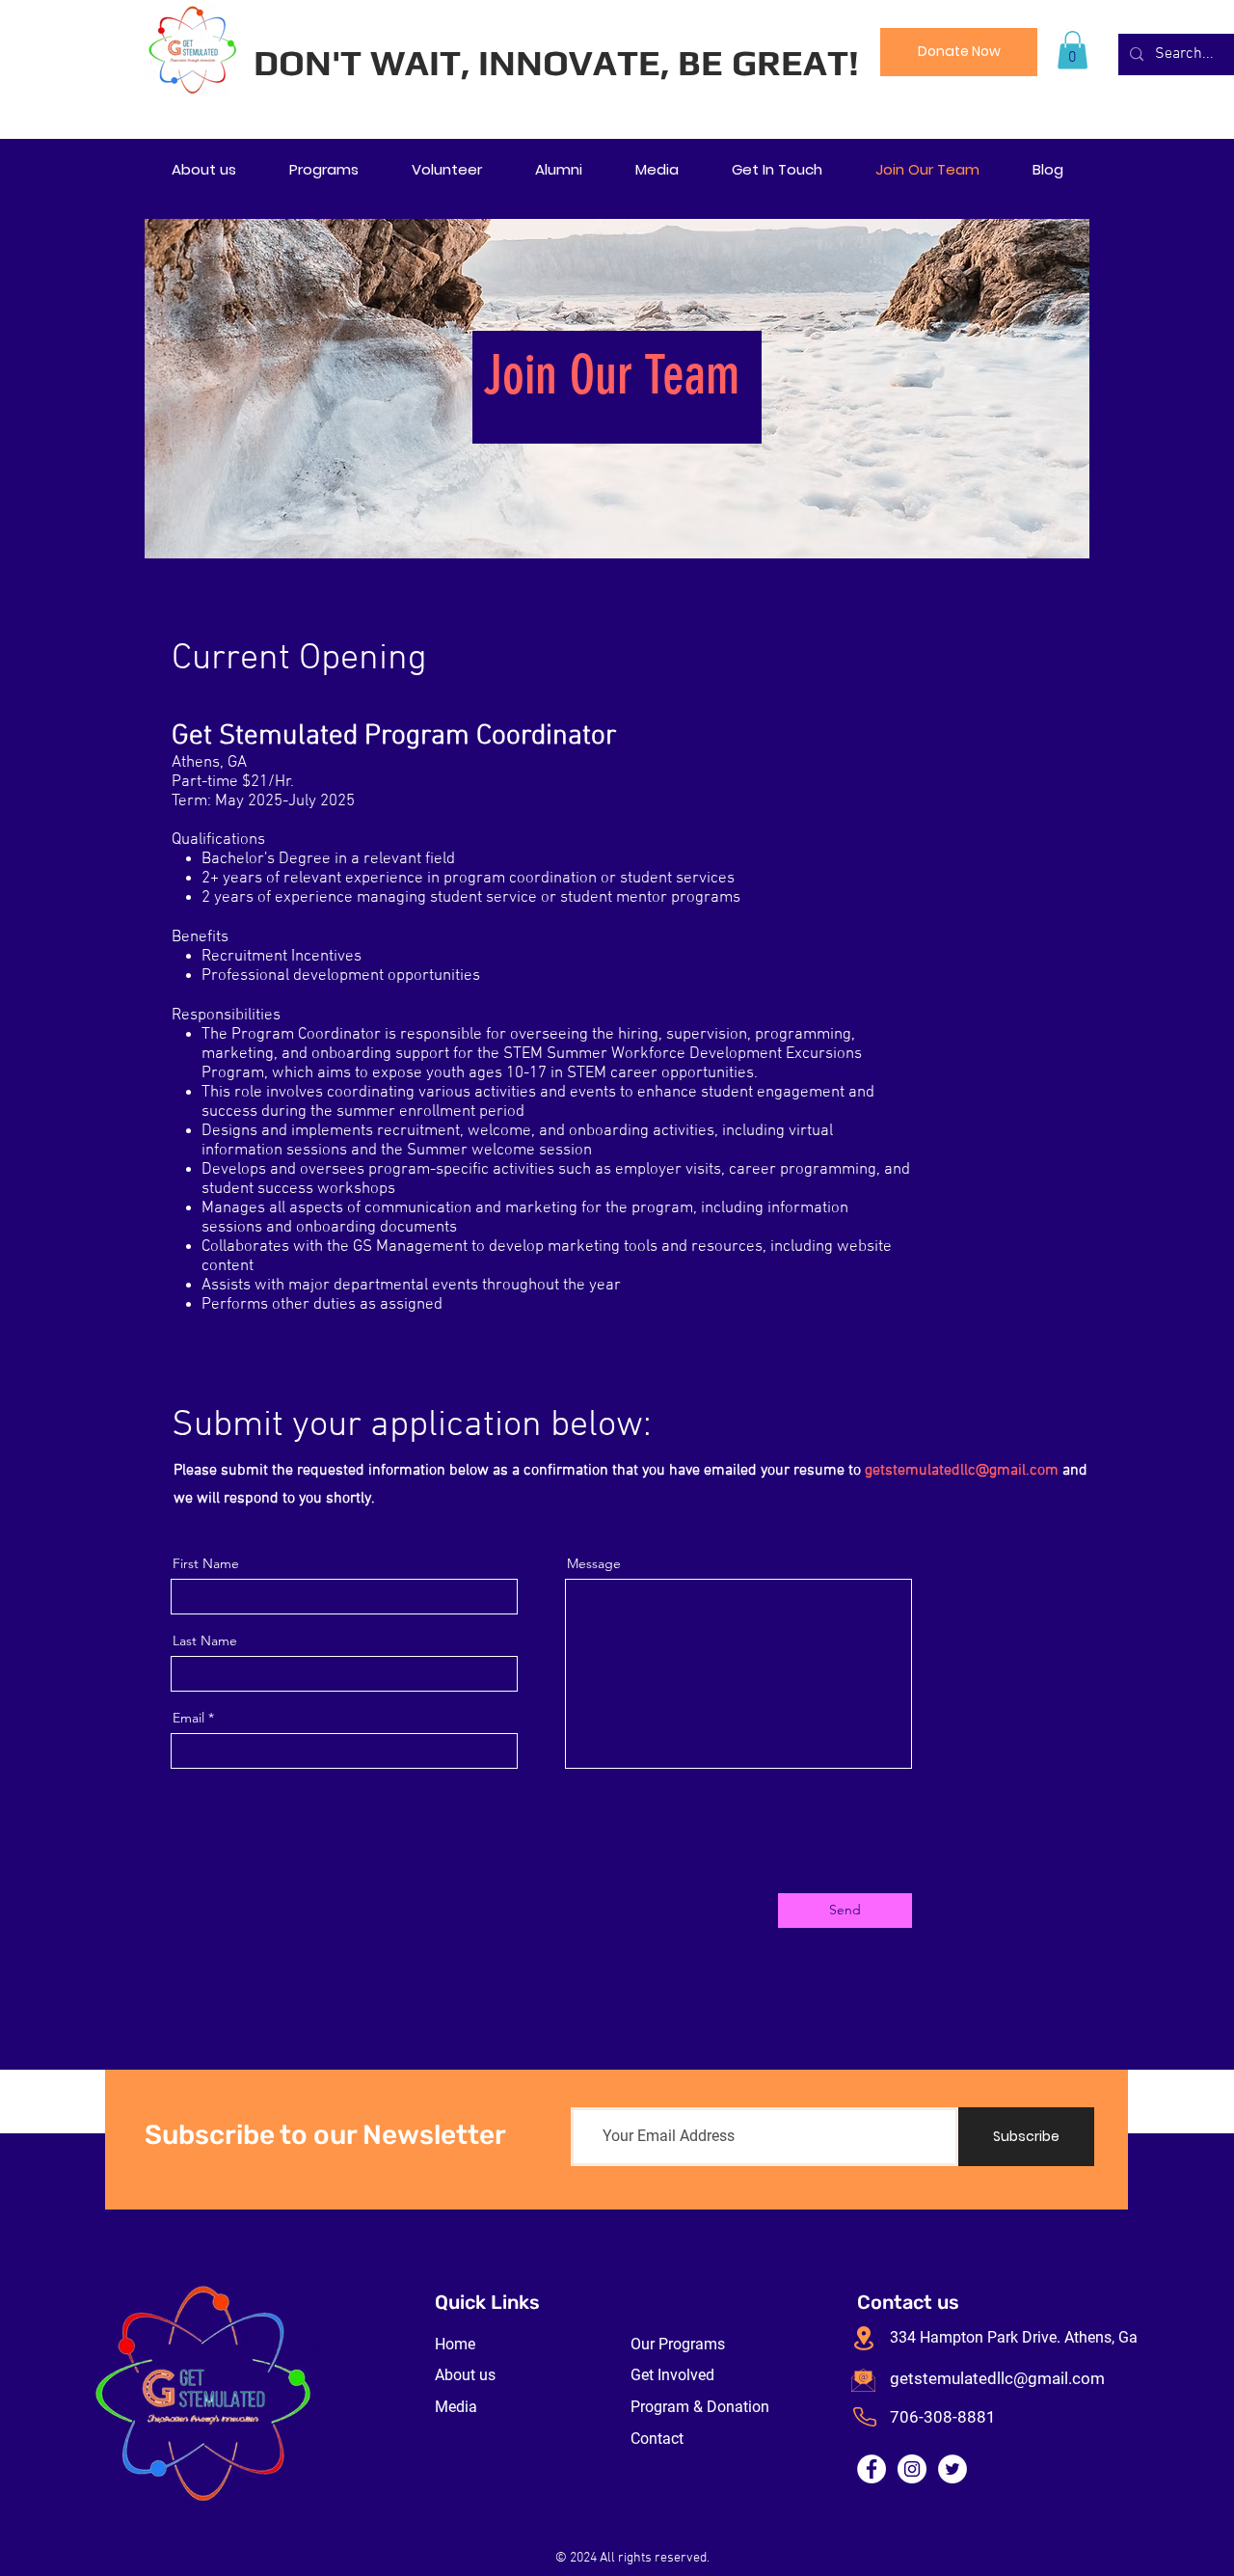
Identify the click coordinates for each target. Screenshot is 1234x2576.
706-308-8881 (943, 2417)
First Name (206, 1563)
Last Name (205, 1641)
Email (188, 1718)
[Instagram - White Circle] (912, 2469)
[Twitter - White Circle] (952, 2469)
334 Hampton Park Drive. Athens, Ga (1014, 2337)
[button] (1073, 50)
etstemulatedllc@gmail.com (1002, 2378)
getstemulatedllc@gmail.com (962, 1471)
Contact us (908, 2302)
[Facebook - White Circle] (872, 2469)
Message (594, 1563)
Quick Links (487, 2302)
